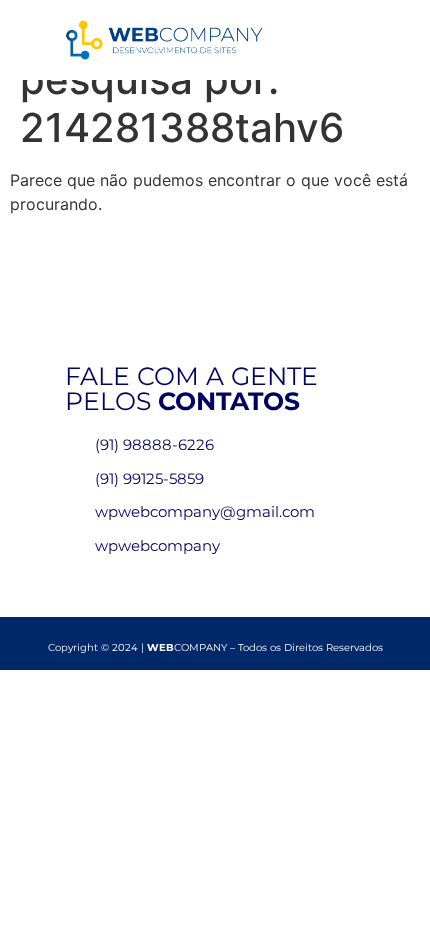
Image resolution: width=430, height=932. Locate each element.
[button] (351, 40)
